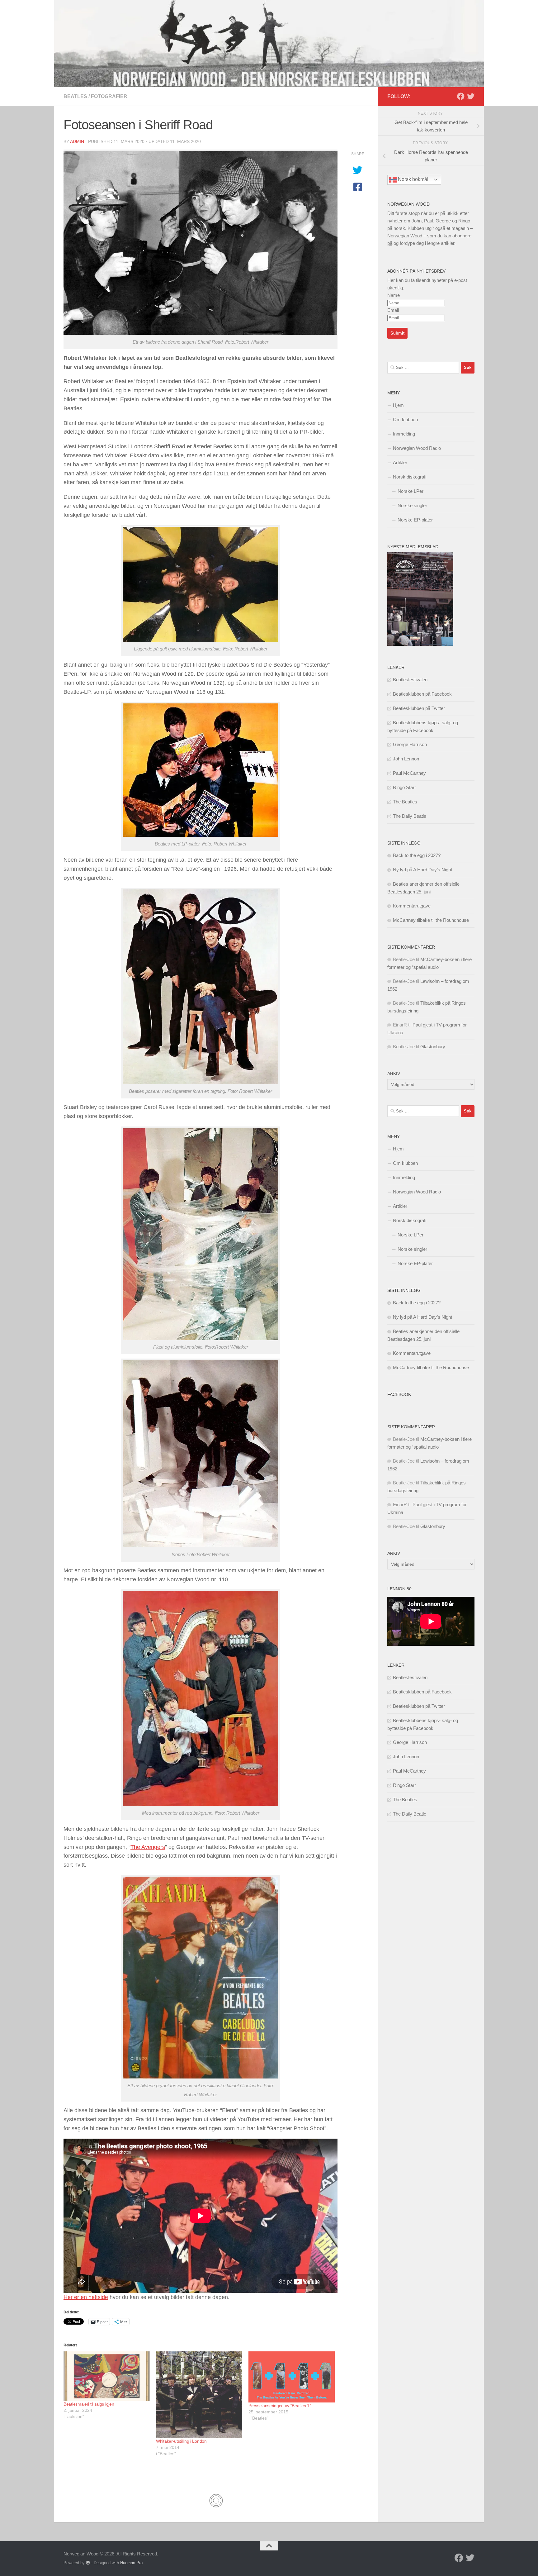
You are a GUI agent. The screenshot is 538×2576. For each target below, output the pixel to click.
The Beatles (405, 802)
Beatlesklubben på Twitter (419, 708)
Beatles (75, 96)
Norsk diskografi (410, 477)
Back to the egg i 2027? (417, 855)
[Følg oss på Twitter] (471, 96)
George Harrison (410, 744)
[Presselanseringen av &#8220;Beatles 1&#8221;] (292, 2377)
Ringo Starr (404, 787)
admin (77, 141)
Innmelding (404, 434)
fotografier (109, 96)
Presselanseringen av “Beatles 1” (280, 2406)
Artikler (400, 462)
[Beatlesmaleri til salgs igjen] (107, 2376)
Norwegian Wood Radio (417, 448)
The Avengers (148, 1847)
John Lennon (406, 759)
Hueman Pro (131, 2563)
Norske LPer (411, 491)
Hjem (398, 405)
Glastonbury (433, 1047)
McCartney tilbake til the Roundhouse (431, 920)
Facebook (399, 1394)
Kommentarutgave (412, 906)
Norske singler (412, 505)
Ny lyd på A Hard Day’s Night (422, 870)
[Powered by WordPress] (88, 2563)
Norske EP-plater (415, 520)
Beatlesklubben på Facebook (422, 694)
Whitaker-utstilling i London (181, 2441)
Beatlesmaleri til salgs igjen (89, 2404)
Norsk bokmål (413, 179)
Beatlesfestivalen (410, 680)
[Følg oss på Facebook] (461, 96)
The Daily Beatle (410, 816)
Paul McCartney (409, 773)
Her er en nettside (86, 2297)
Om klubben (405, 419)
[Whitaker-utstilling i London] (199, 2395)
